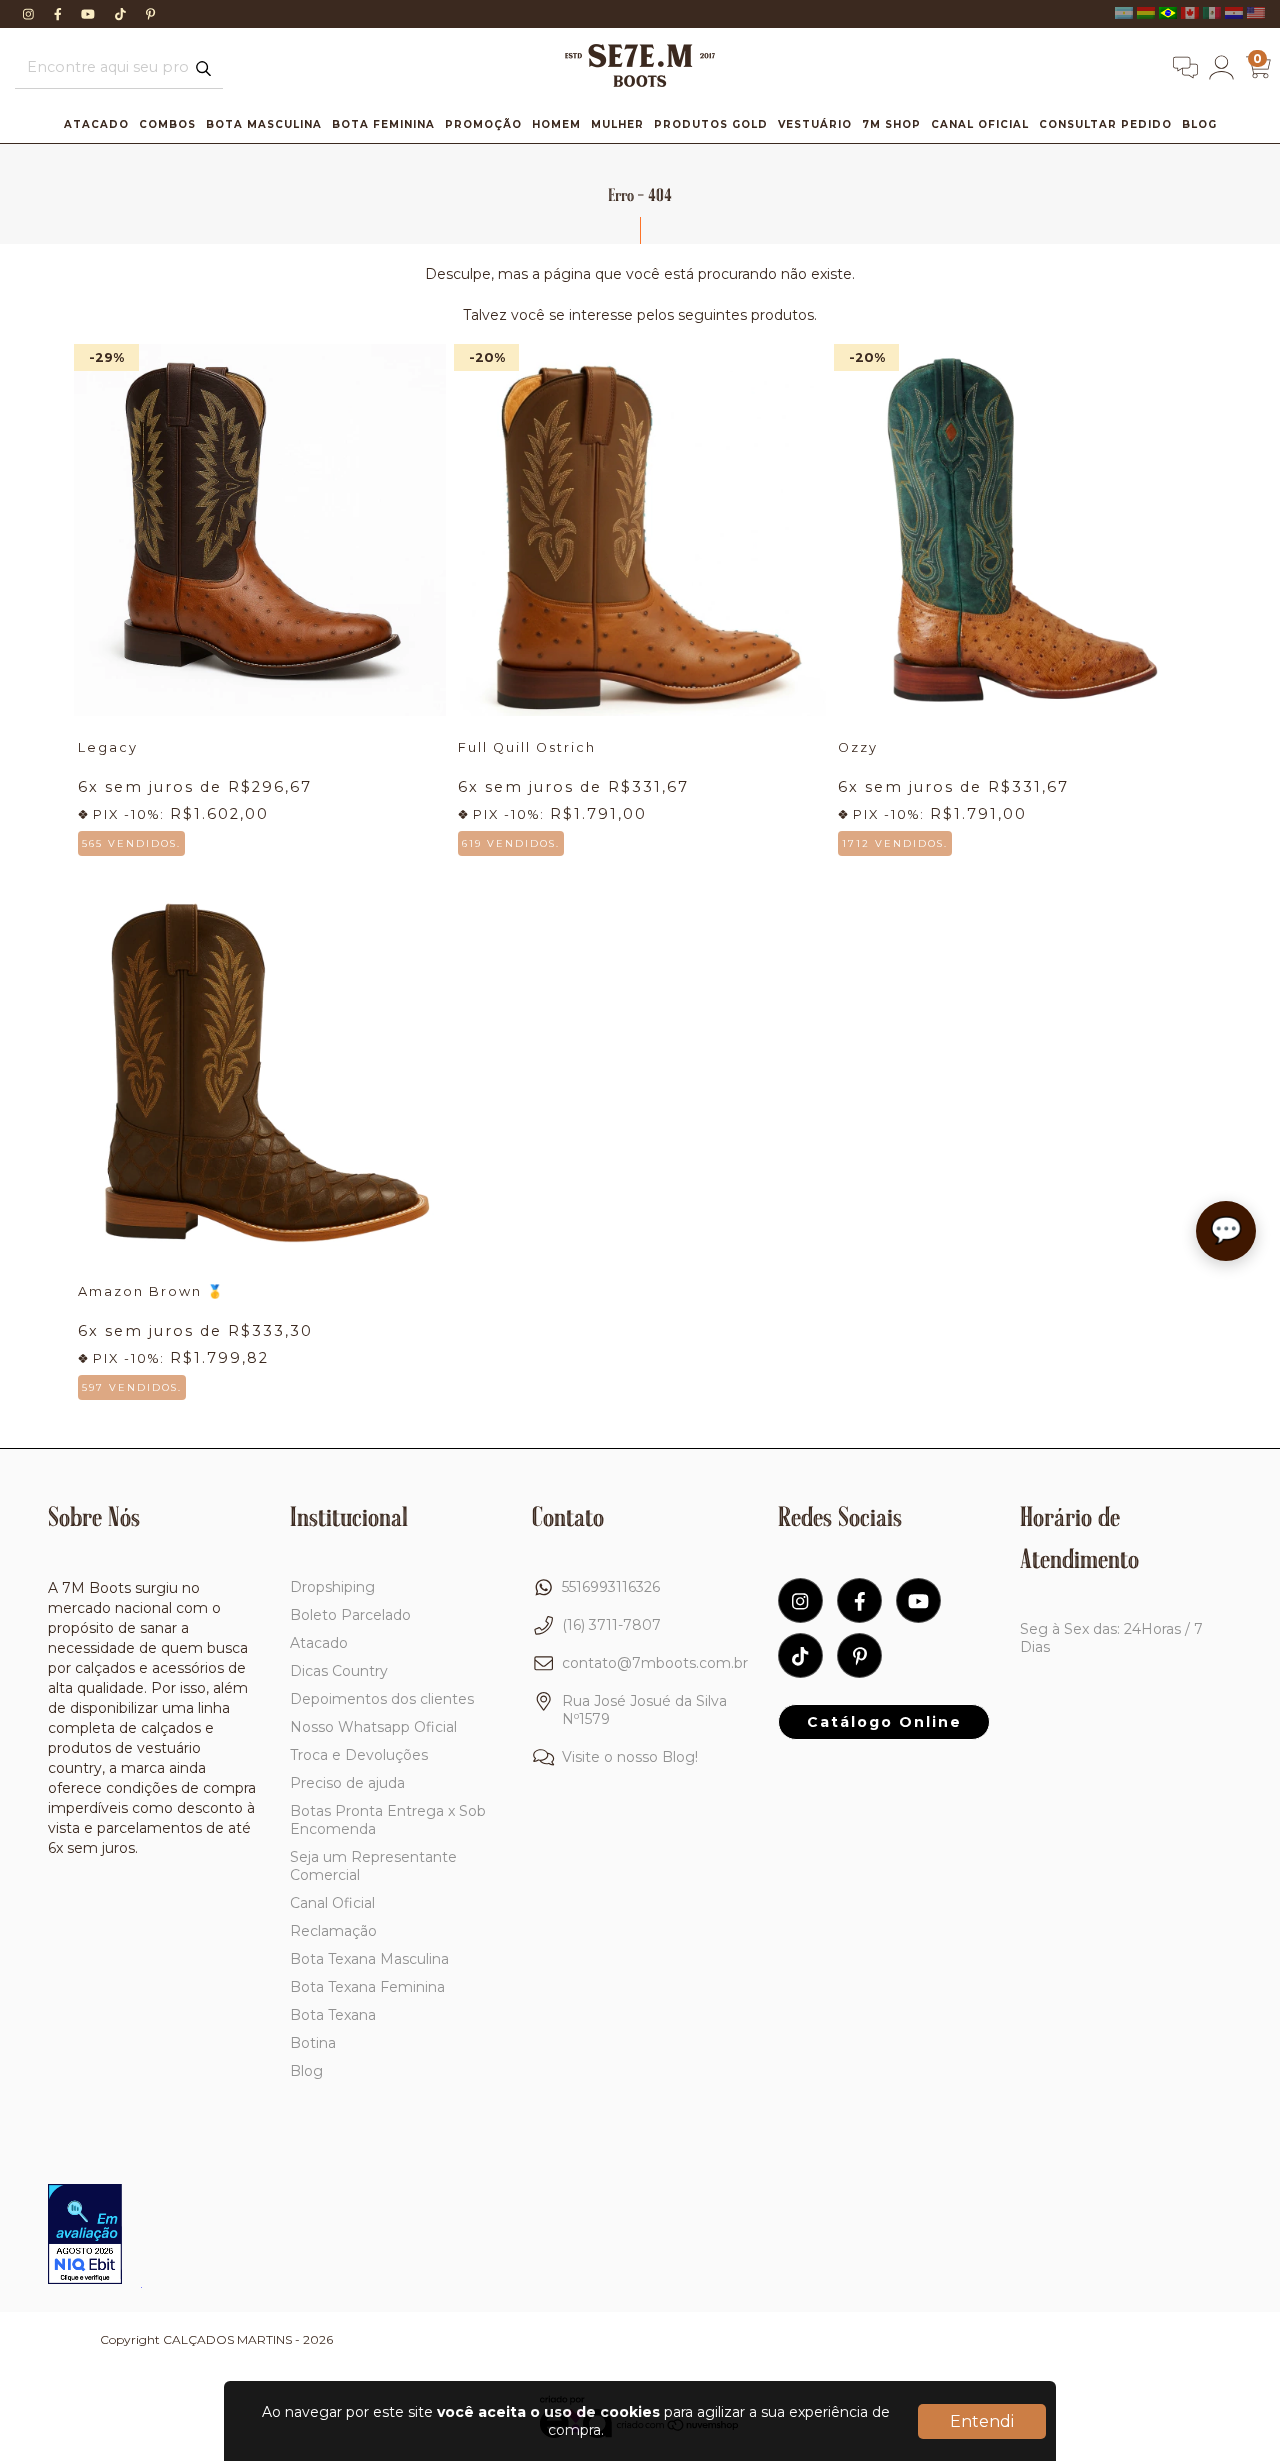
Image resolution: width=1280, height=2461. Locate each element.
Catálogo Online (884, 1722)
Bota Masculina (264, 124)
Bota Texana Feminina (367, 1987)
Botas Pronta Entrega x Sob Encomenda (388, 1820)
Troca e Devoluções (359, 1755)
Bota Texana (333, 2015)
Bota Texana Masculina (369, 1959)
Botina (313, 2043)
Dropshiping (332, 1587)
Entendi (982, 2421)
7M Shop (891, 124)
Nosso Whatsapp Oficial (373, 1727)
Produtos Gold (711, 124)
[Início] (640, 82)
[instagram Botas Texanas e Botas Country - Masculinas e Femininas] (30, 14)
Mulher (617, 124)
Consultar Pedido (1105, 124)
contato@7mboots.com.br (655, 1663)
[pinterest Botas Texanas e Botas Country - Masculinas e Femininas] (150, 14)
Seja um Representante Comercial (373, 1866)
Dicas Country (339, 1671)
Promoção (483, 124)
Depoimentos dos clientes (382, 1699)
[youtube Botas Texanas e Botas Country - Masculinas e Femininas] (90, 14)
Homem (556, 124)
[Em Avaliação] (85, 2236)
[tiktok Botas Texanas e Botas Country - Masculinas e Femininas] (122, 14)
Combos (167, 124)
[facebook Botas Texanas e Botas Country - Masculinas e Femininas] (60, 14)
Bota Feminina (383, 124)
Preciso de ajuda (347, 1783)
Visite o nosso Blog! (630, 1757)
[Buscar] (203, 69)
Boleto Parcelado (350, 1615)
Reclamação (333, 1931)
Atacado (96, 124)
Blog (1199, 124)
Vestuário (815, 124)
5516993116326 (611, 1587)
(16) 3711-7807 (611, 1625)
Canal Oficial (980, 124)
